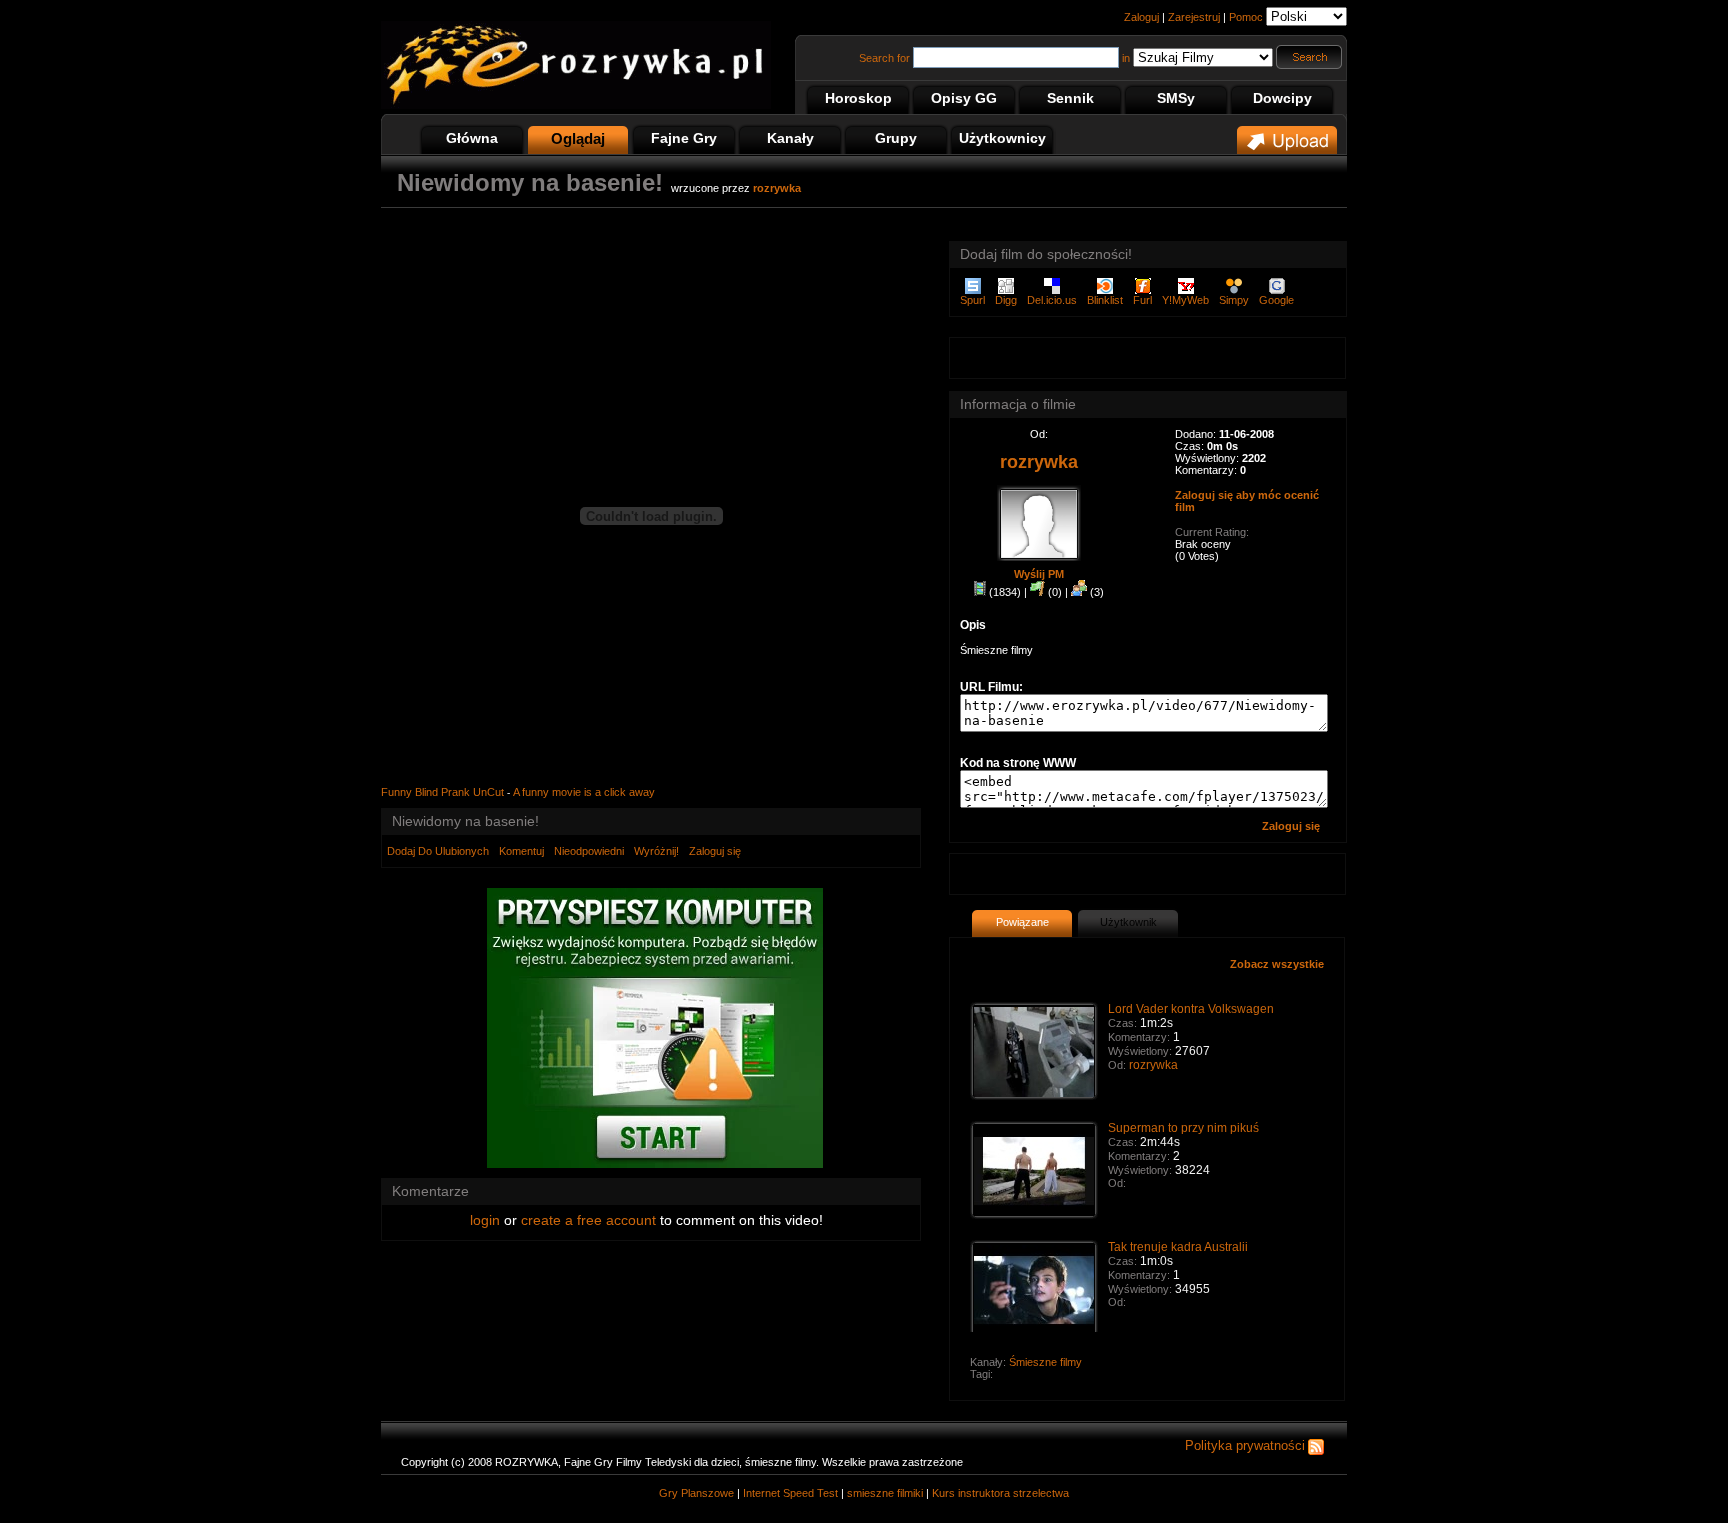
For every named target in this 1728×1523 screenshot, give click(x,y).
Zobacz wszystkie (1277, 964)
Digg (1006, 300)
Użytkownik (1128, 922)
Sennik (1070, 98)
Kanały (790, 138)
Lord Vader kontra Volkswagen (1191, 1009)
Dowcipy (1282, 98)
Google (1276, 300)
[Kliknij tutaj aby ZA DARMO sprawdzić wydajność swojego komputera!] (655, 1164)
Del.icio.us (1052, 300)
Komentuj (521, 851)
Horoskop (858, 98)
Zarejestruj (1194, 17)
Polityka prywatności (1245, 1445)
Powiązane (1022, 922)
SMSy (1176, 98)
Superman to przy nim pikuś (1183, 1128)
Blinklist (1105, 300)
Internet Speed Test (790, 1493)
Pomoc (1246, 17)
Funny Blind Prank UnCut (442, 792)
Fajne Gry (684, 138)
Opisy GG (964, 98)
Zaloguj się (715, 851)
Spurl (972, 300)
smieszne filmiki (885, 1493)
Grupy (896, 138)
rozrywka (1153, 1065)
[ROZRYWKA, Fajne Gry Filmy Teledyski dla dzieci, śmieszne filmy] (576, 105)
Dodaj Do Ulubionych (438, 851)
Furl (1142, 300)
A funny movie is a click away (584, 792)
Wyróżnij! (656, 851)
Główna (472, 138)
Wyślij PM (1039, 574)
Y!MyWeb (1185, 300)
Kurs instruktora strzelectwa (1000, 1493)
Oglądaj (578, 138)
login (485, 1220)
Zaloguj (1141, 17)
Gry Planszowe (696, 1493)
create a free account (588, 1220)
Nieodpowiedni (589, 851)
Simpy (1234, 300)
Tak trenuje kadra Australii (1178, 1247)
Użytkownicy (1002, 138)
